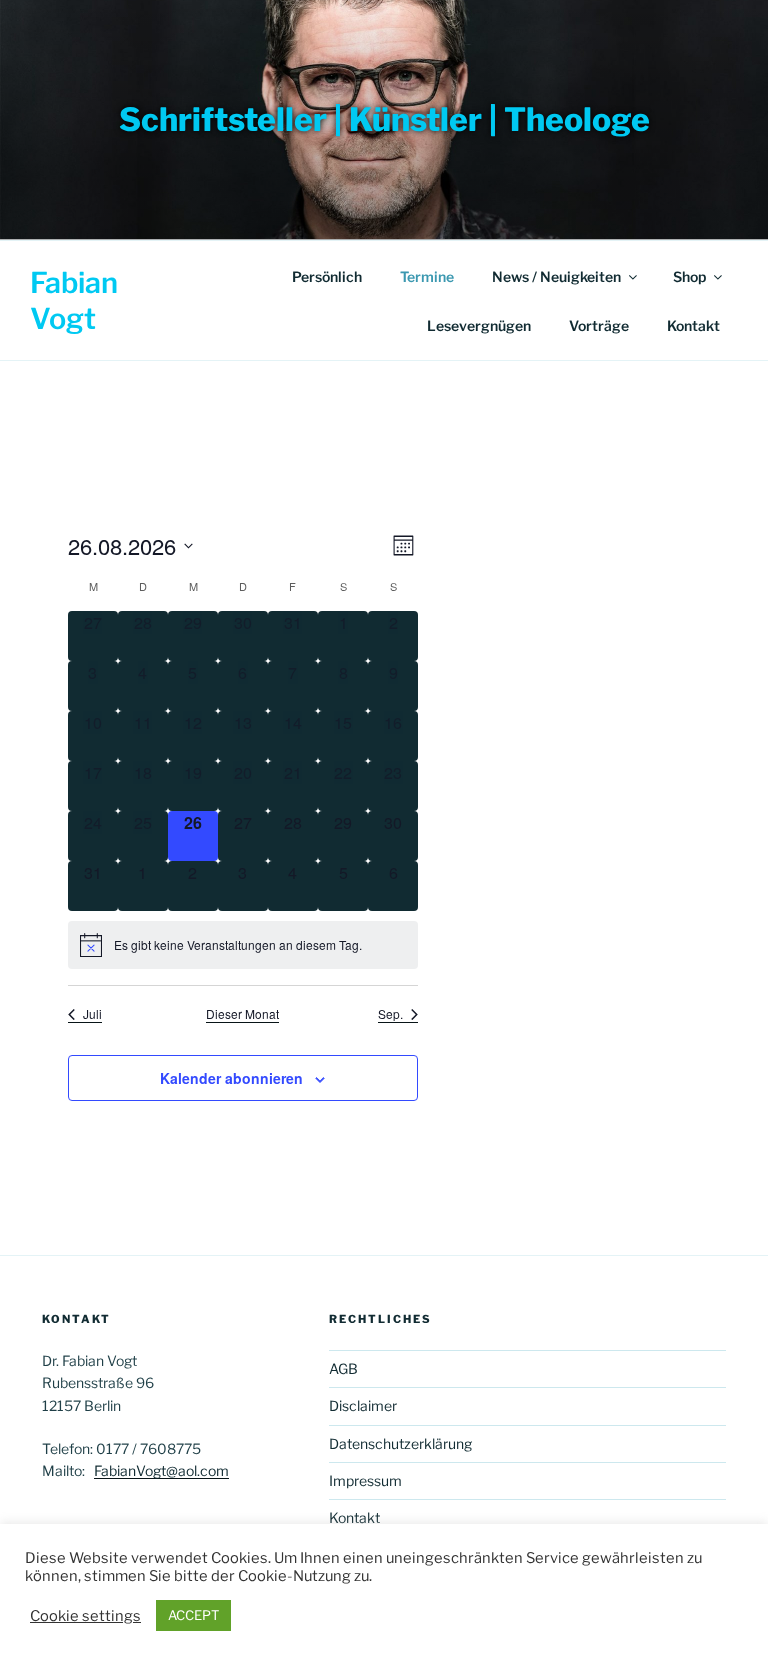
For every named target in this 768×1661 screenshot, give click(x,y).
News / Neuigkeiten (556, 276)
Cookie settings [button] (85, 1616)
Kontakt (693, 325)
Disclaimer (363, 1405)
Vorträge (599, 325)
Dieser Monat (242, 1014)
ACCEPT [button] (193, 1615)
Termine (427, 276)
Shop (689, 276)
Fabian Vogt (74, 300)
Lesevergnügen (479, 325)
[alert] (243, 945)
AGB (343, 1368)
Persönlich (327, 276)
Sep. (390, 1014)
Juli (92, 1014)
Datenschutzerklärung (400, 1443)
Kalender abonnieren (231, 1078)
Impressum (365, 1480)
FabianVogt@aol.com (161, 1470)
